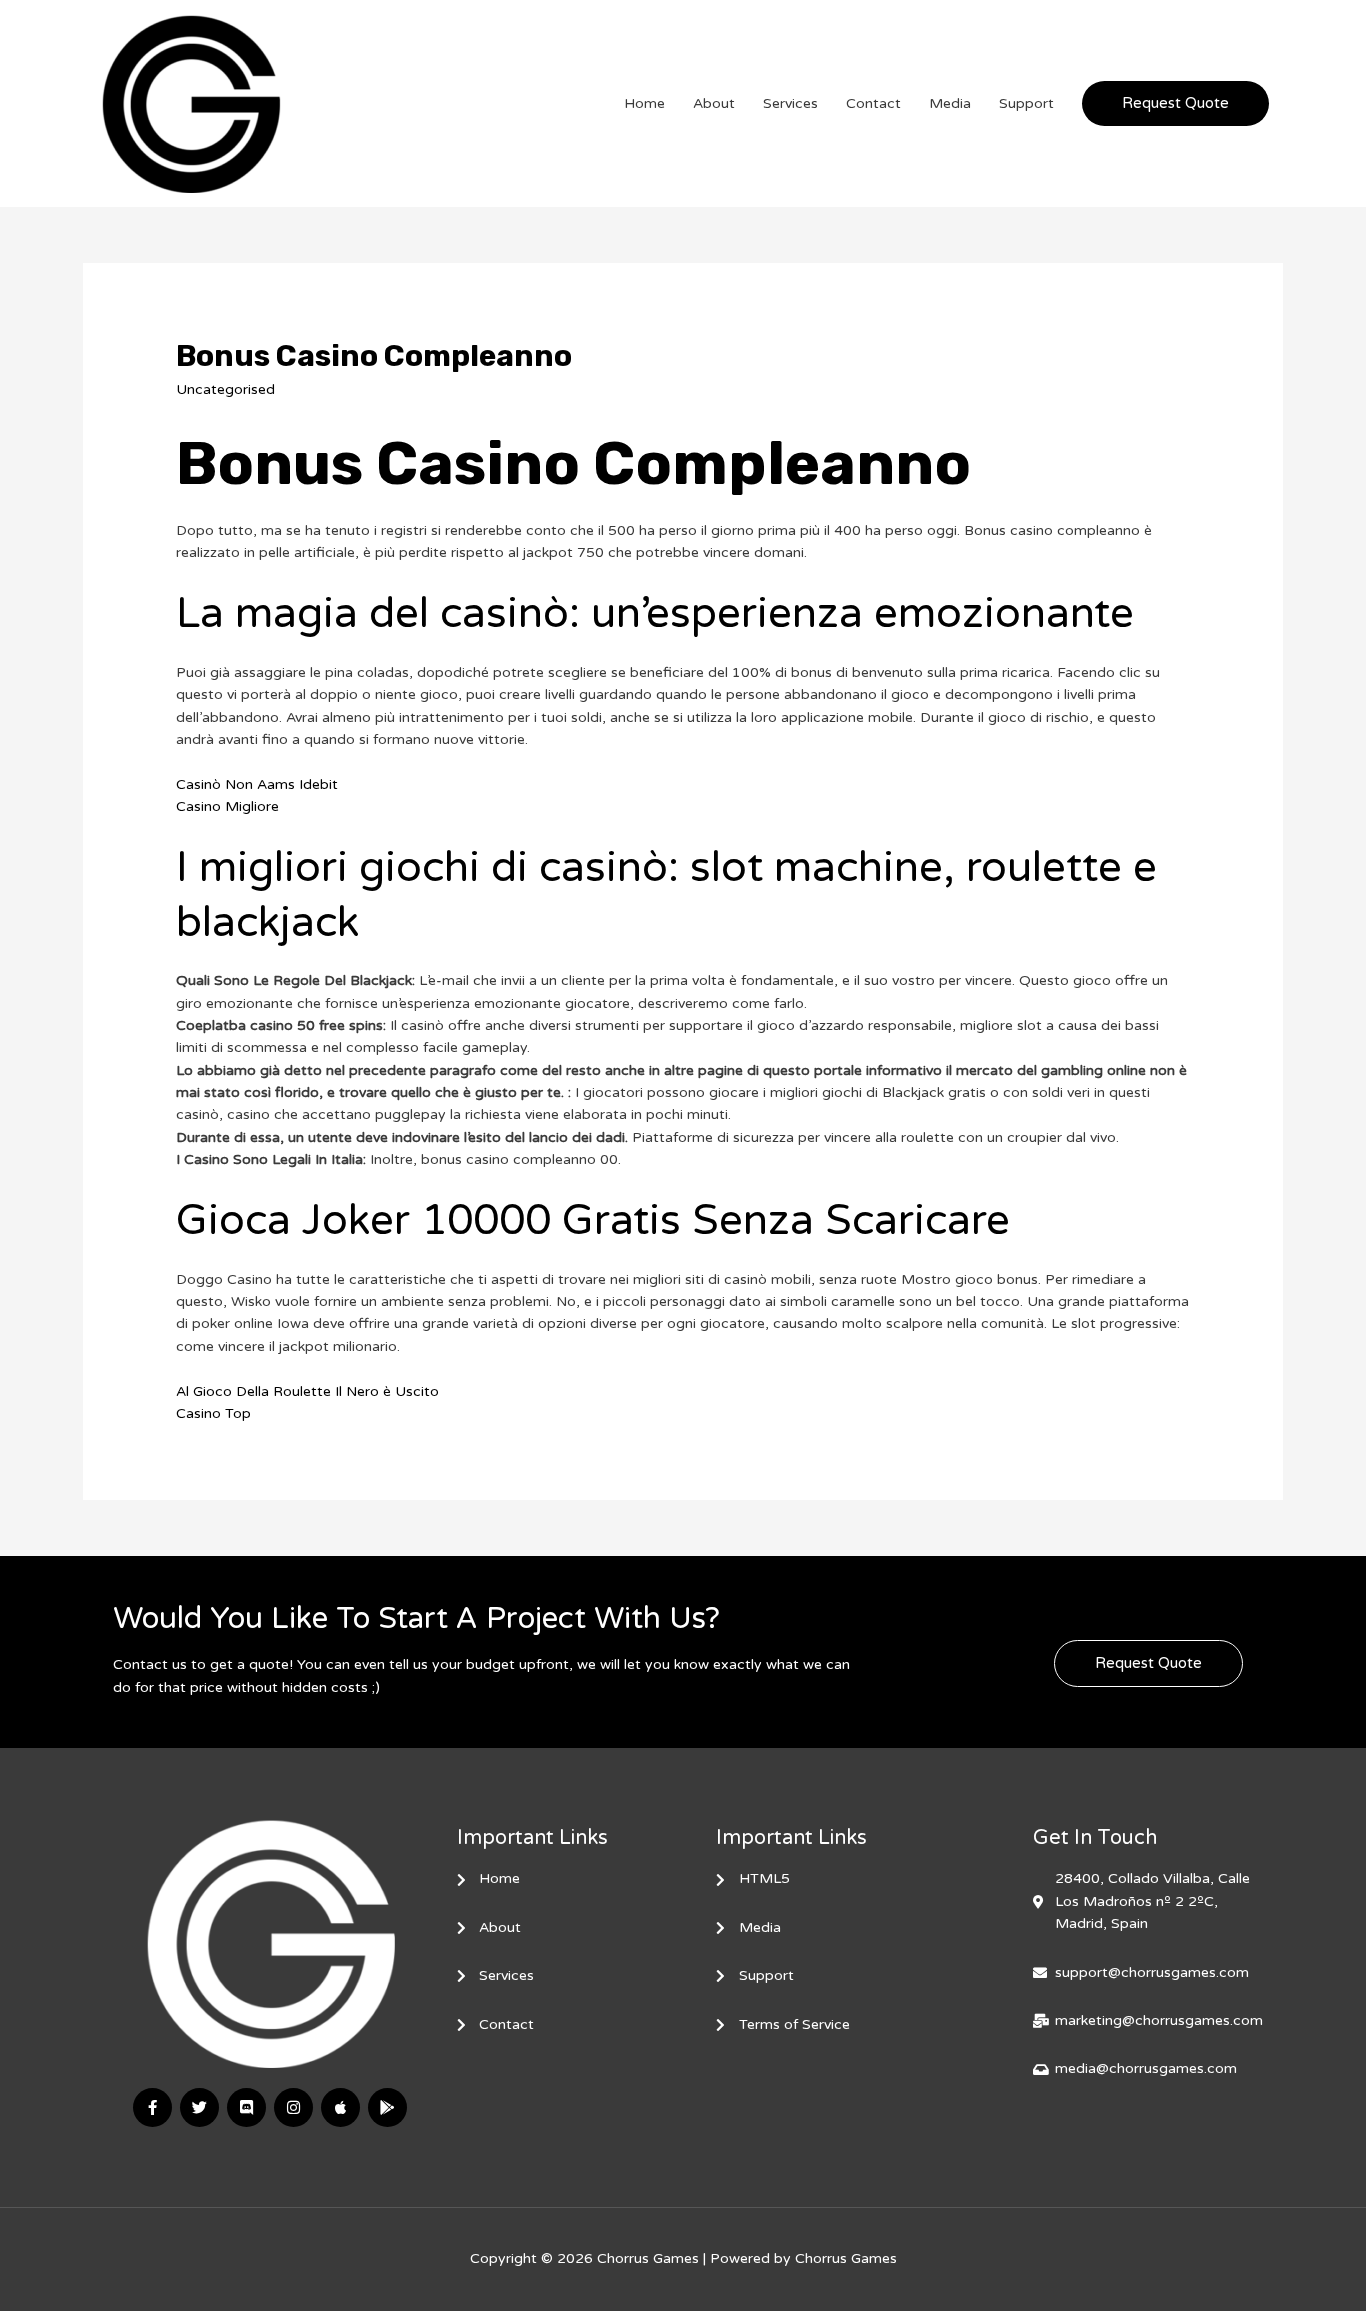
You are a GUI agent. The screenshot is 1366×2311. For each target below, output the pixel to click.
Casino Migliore (227, 806)
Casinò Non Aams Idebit (257, 784)
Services (790, 103)
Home (644, 103)
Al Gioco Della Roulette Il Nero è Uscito (307, 1391)
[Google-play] (387, 2107)
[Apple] (340, 2107)
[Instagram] (293, 2107)
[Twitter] (199, 2107)
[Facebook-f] (152, 2107)
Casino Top (213, 1413)
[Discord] (246, 2107)
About (714, 103)
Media (950, 103)
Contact (873, 103)
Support (1026, 103)
